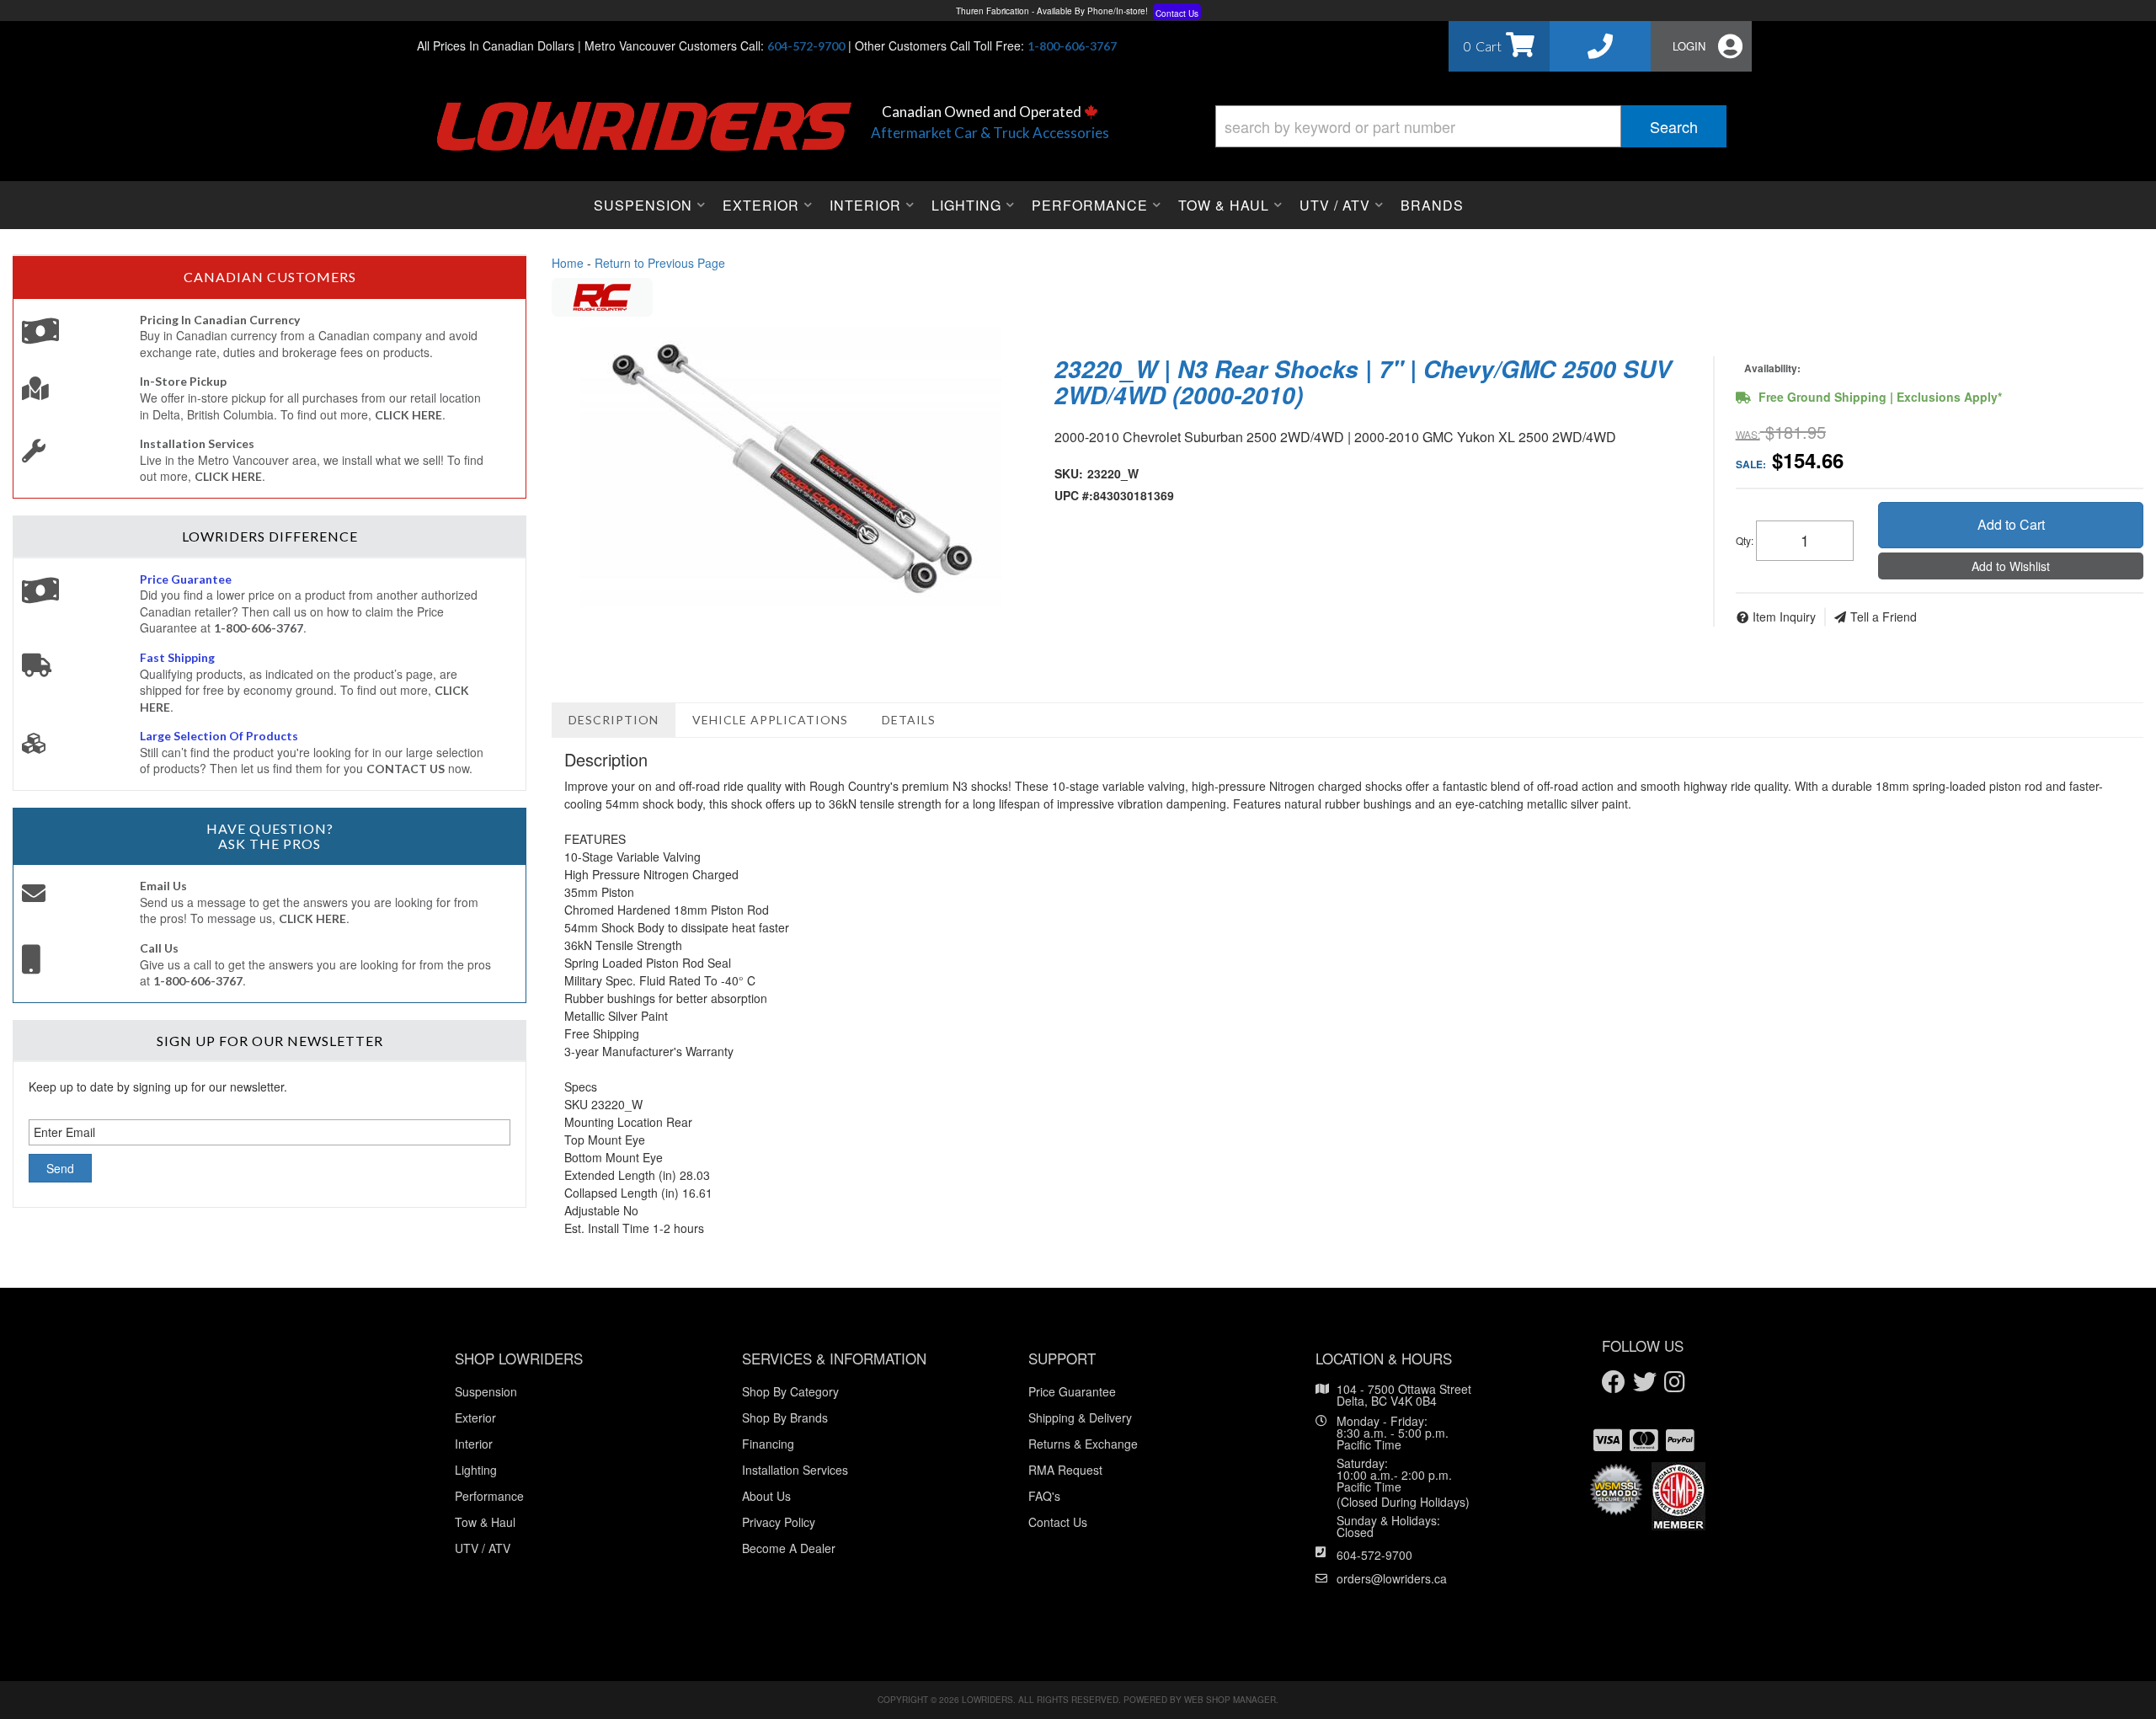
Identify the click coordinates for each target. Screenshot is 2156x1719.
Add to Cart (2011, 524)
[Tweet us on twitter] (1645, 1383)
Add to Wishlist (2011, 566)
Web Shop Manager (1230, 1700)
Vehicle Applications (770, 720)
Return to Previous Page (660, 263)
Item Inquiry (1784, 617)
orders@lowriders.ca (1392, 1578)
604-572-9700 (1374, 1555)
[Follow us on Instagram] (1675, 1383)
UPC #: (1074, 495)
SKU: (1069, 473)
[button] (1471, 126)
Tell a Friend (1884, 617)
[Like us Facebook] (1614, 1383)
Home (568, 263)
